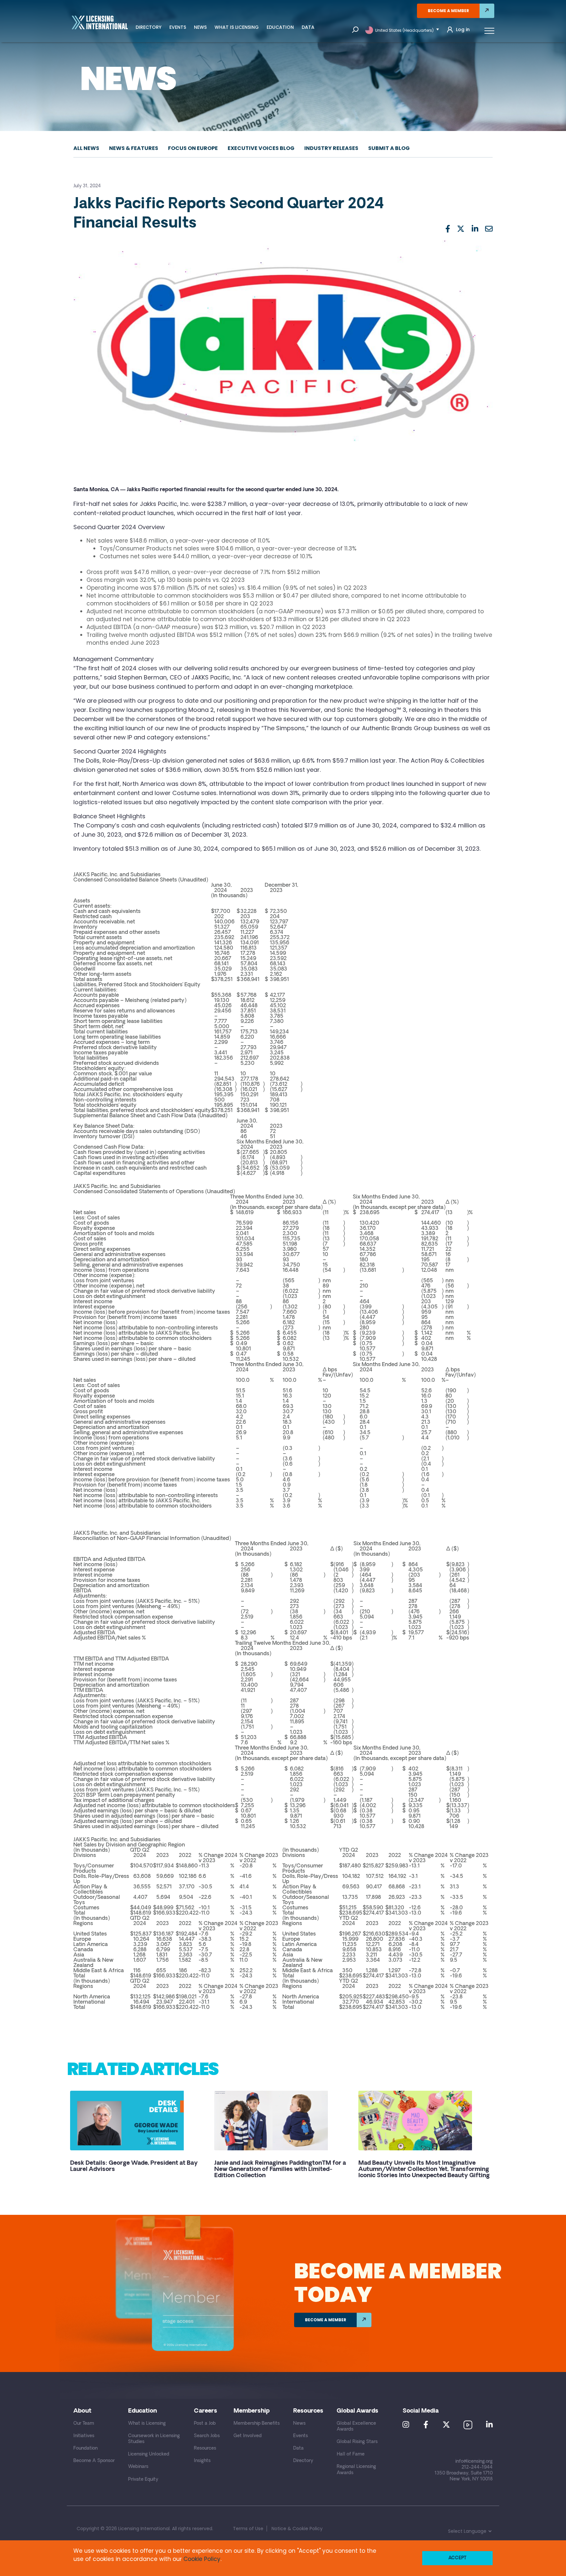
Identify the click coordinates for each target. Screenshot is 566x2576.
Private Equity (143, 2480)
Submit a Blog (389, 148)
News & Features (134, 148)
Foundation (85, 2448)
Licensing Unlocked (149, 2454)
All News (86, 148)
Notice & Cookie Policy (297, 2529)
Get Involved (248, 2436)
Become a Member (448, 11)
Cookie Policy (202, 2559)
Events (178, 27)
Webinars (138, 2467)
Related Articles (142, 2069)
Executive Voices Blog (261, 148)
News (200, 27)
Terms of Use (248, 2529)
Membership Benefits (257, 2424)
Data (308, 27)
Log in (463, 30)
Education (280, 27)
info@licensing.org (474, 2462)
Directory (149, 27)
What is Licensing (237, 27)
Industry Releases (331, 148)
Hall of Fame (351, 2454)
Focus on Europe (193, 148)
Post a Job (205, 2424)
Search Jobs (207, 2436)
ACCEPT (457, 2558)
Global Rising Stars (357, 2442)
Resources (205, 2448)
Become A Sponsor (94, 2461)
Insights (202, 2461)
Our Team (84, 2424)
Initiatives (84, 2436)
